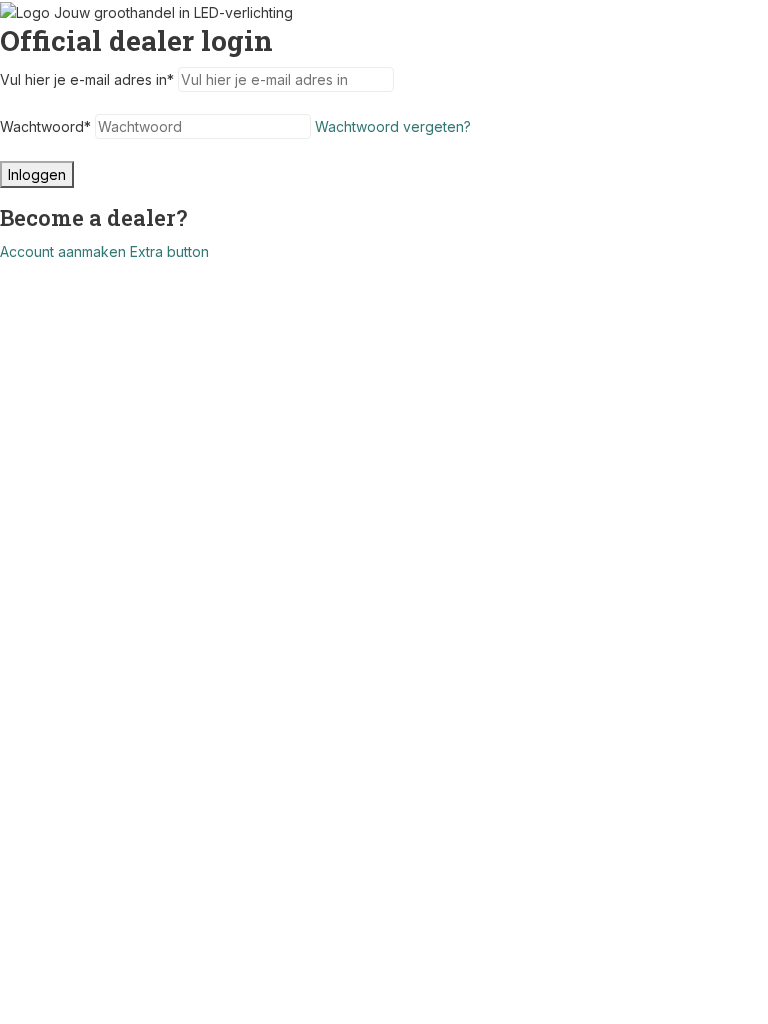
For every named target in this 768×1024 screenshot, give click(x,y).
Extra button (169, 251)
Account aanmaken (63, 251)
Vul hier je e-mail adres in (87, 79)
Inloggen (37, 174)
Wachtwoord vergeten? (393, 126)
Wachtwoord (45, 126)
